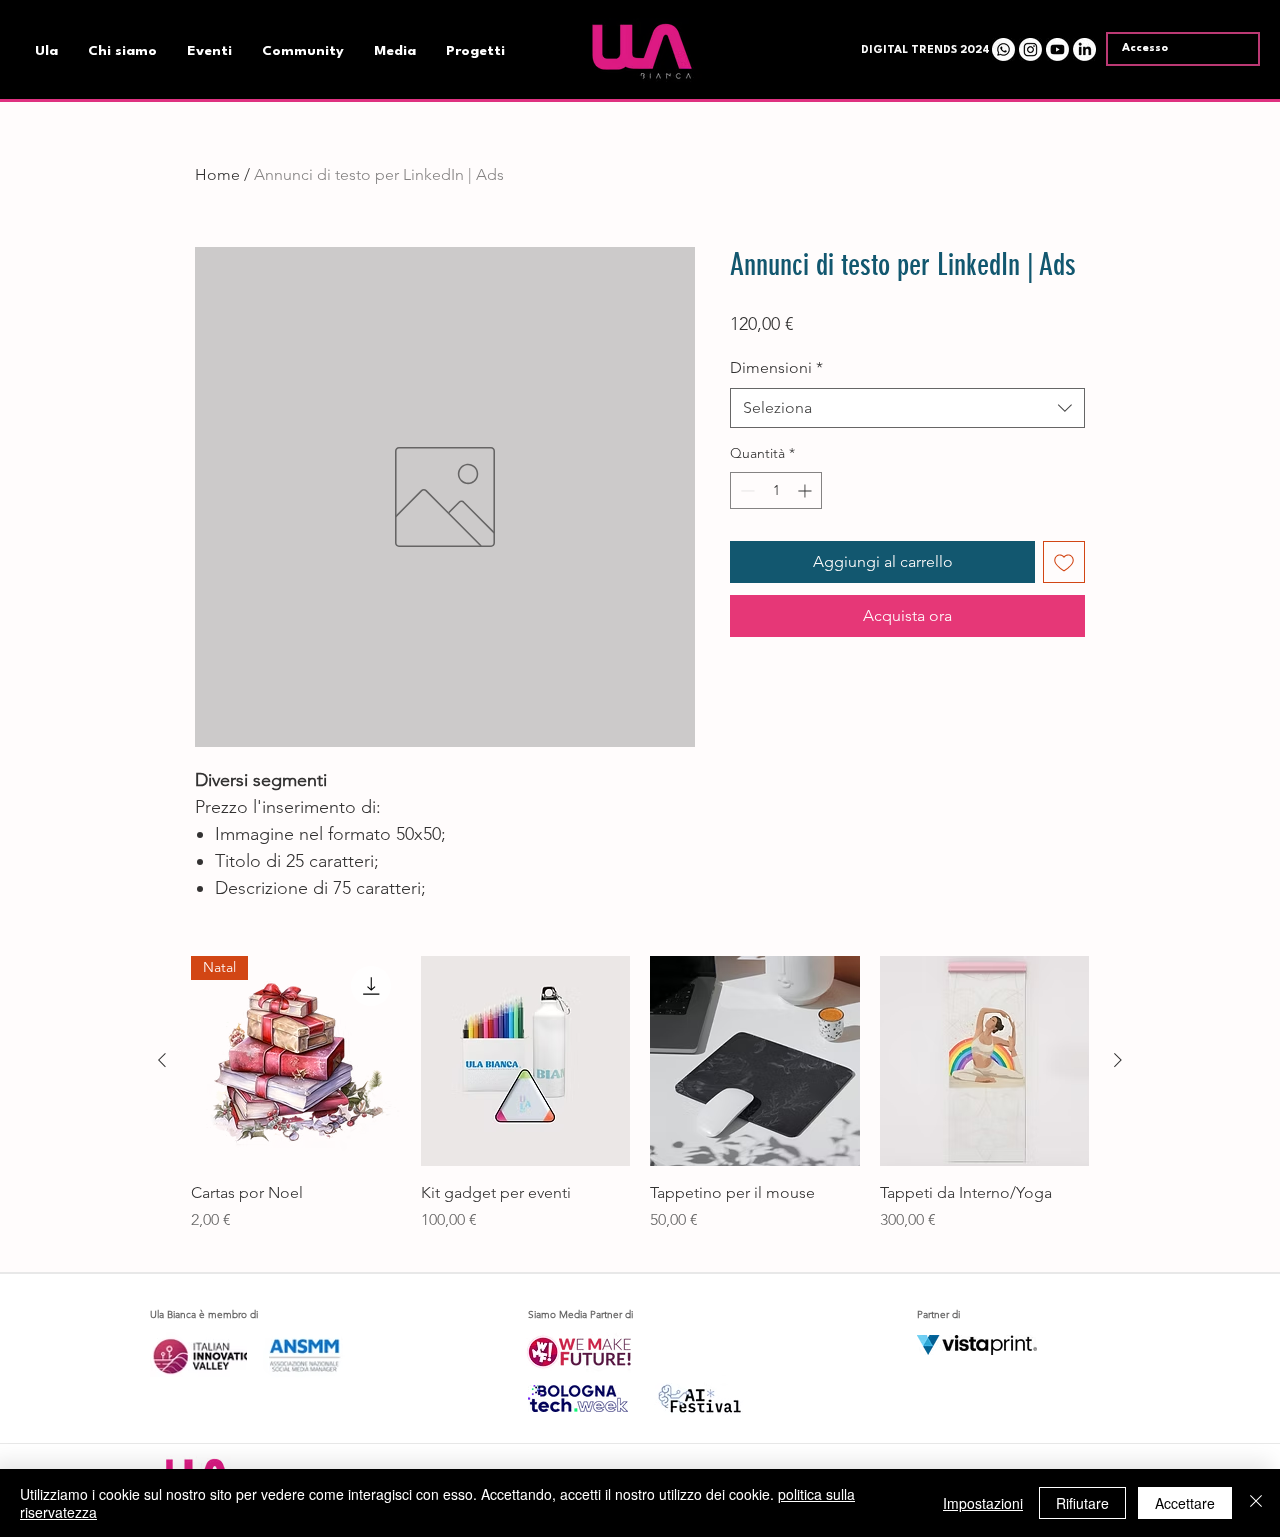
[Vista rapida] (526, 1061)
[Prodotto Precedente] (162, 1060)
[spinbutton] (776, 490)
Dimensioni (776, 367)
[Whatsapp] (1003, 49)
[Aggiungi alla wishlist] (1064, 562)
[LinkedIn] (1084, 49)
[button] (921, 51)
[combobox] (907, 408)
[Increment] (806, 490)
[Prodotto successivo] (1118, 1060)
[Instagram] (1030, 49)
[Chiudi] (1256, 1503)
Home (217, 174)
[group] (640, 1105)
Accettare (1185, 1503)
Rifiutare (1082, 1503)
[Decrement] (745, 490)
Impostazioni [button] (983, 1503)
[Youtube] (1057, 49)
